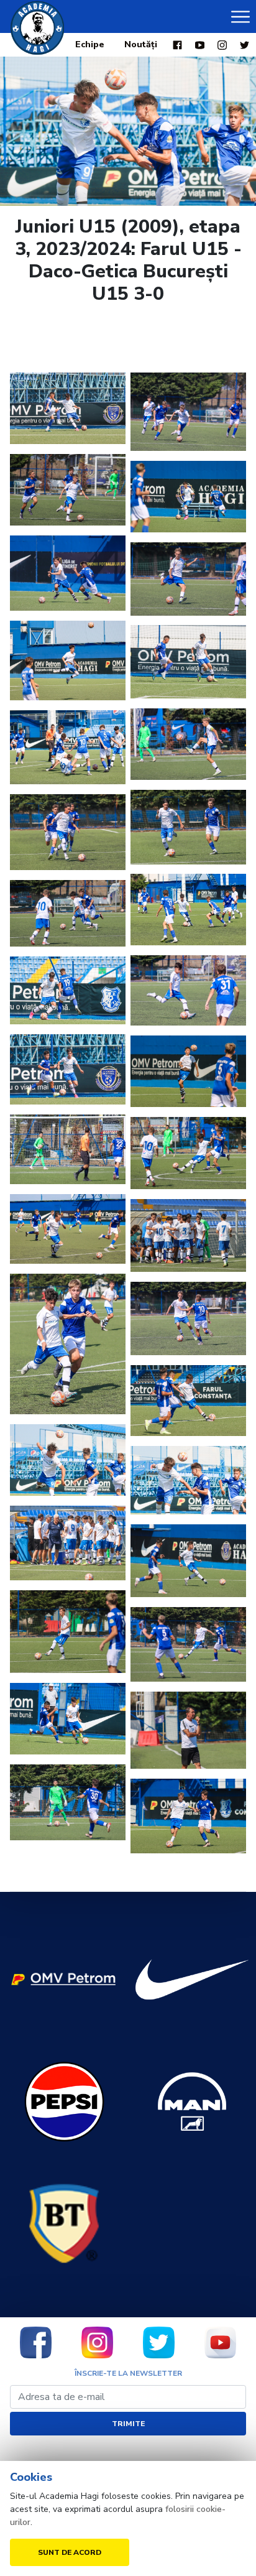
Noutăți (141, 44)
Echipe (90, 44)
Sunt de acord (70, 2552)
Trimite (128, 2424)
